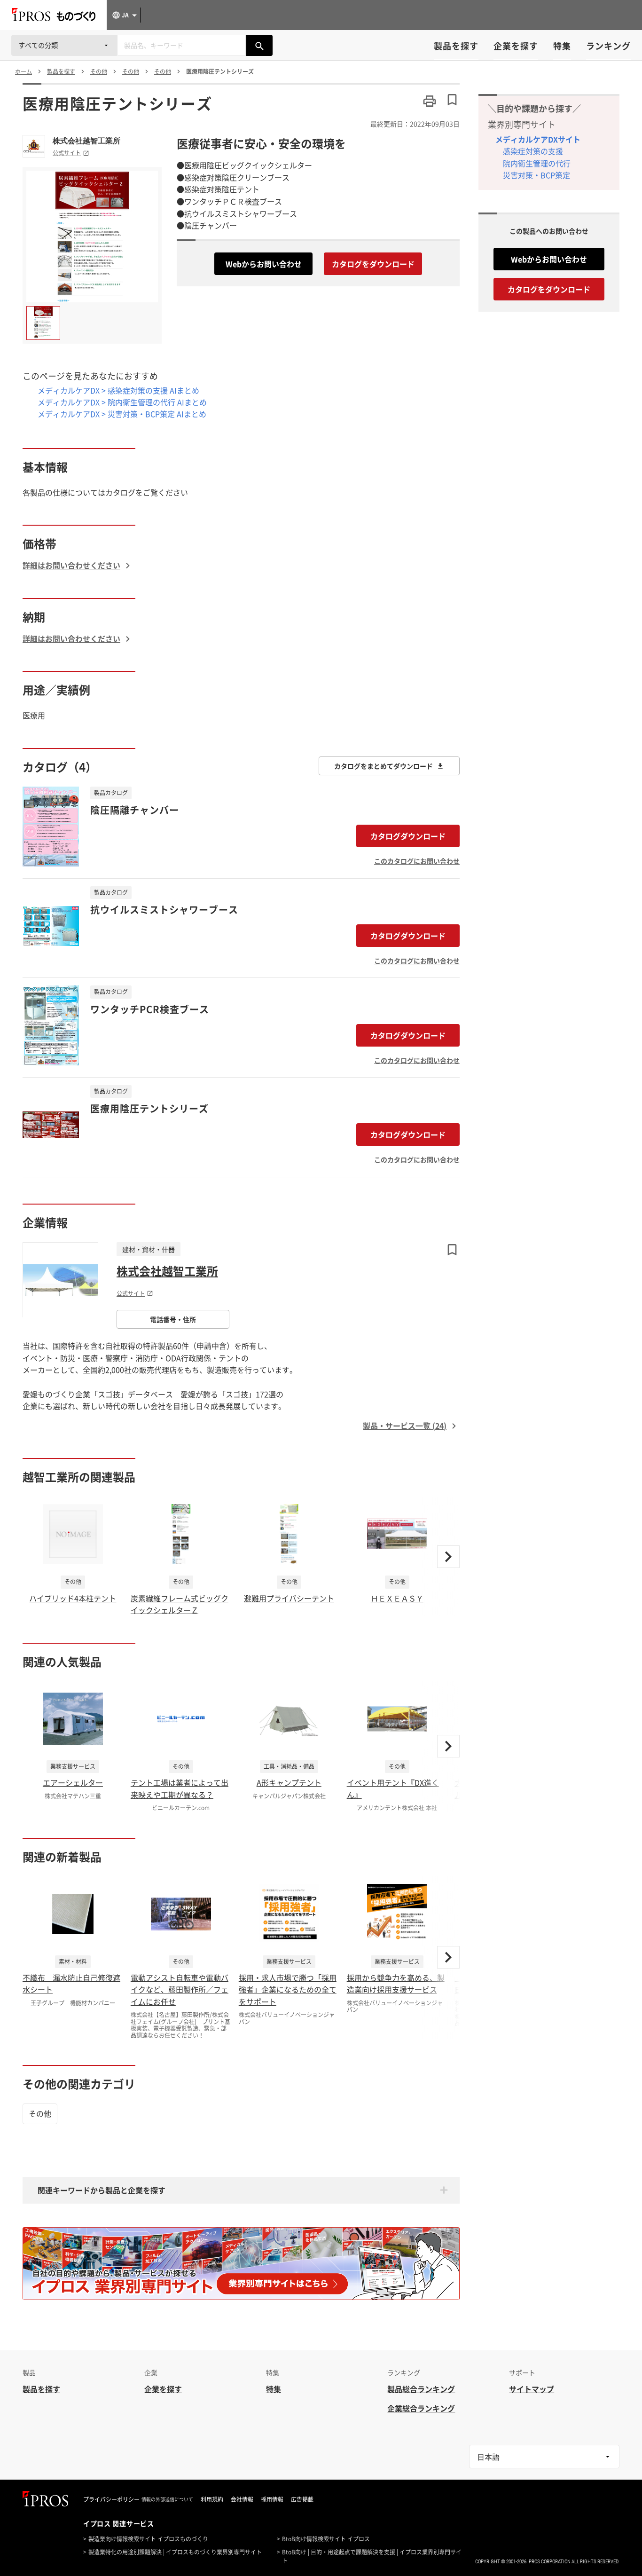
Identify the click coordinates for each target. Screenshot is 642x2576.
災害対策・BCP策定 (536, 175)
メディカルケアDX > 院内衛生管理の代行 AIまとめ (122, 402)
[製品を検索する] (259, 45)
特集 (562, 46)
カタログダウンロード (408, 836)
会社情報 (242, 2499)
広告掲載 (302, 2499)
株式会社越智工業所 (86, 141)
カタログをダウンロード (373, 264)
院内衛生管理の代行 (537, 163)
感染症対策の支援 (533, 151)
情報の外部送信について (167, 2499)
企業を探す (516, 46)
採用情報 (272, 2499)
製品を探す (456, 46)
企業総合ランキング (421, 2408)
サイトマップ (532, 2389)
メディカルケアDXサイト (538, 139)
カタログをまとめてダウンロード (384, 766)
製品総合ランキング (421, 2389)
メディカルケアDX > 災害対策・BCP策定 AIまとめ (122, 414)
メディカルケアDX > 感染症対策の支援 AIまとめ (118, 390)
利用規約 (212, 2499)
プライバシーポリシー (111, 2499)
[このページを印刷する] (430, 101)
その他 (40, 2113)
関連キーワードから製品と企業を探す (102, 2190)
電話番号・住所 (173, 1319)
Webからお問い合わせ (264, 264)
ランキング (608, 46)
